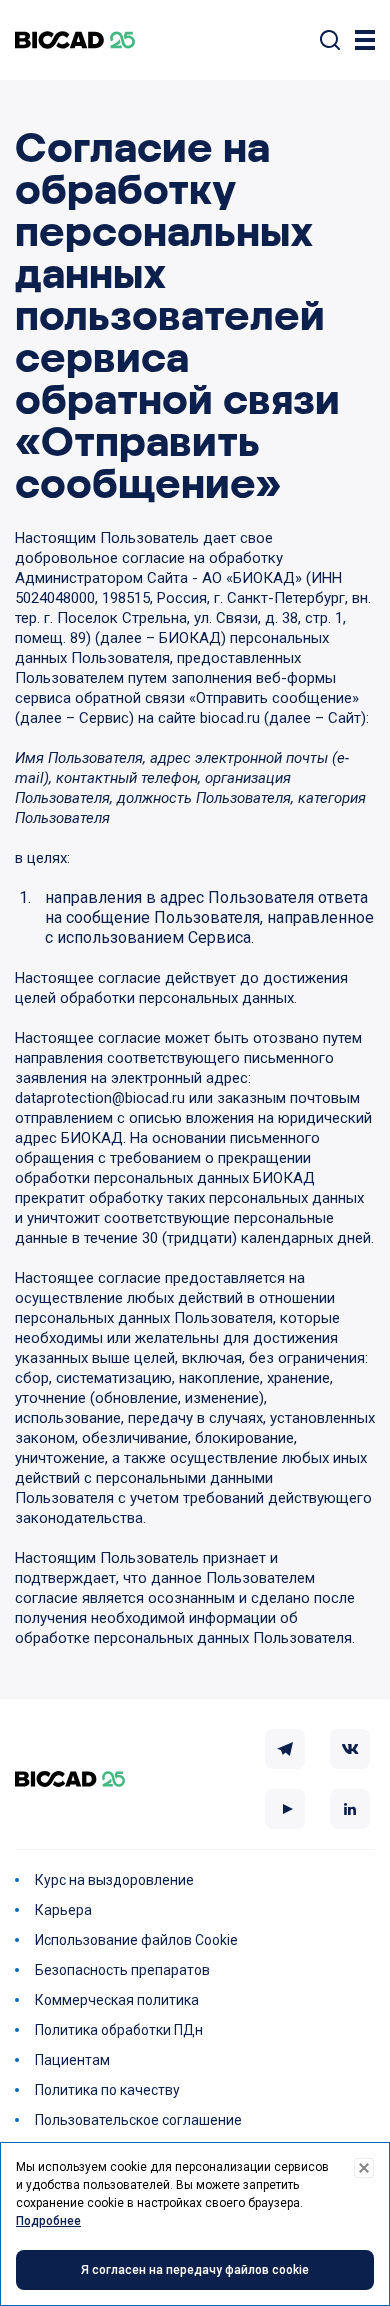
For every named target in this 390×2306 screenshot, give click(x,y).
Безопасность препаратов (122, 1970)
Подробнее (48, 2221)
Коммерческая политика (117, 2000)
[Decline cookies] (364, 2168)
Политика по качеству (107, 2090)
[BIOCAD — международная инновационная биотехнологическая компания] (70, 1779)
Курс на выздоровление (114, 1880)
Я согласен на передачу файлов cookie (195, 2270)
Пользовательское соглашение (138, 2120)
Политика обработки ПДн (119, 2030)
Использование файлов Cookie (136, 1940)
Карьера (63, 1910)
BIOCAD (75, 40)
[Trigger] (365, 40)
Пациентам (72, 2060)
